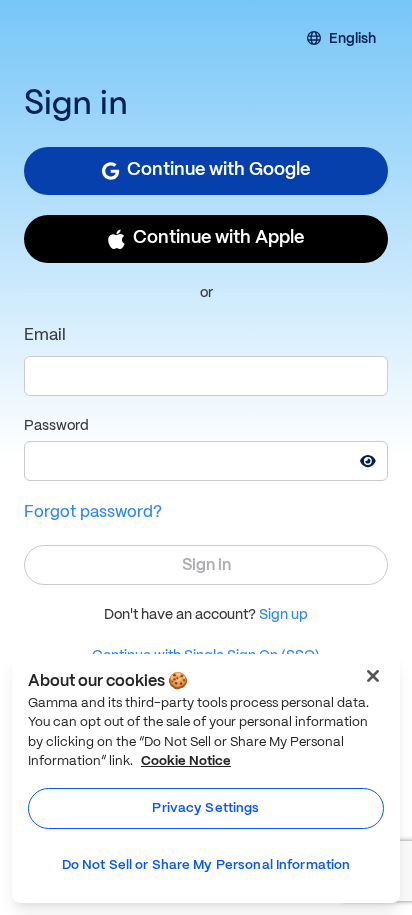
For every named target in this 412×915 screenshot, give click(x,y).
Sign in (206, 565)
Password (56, 426)
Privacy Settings (205, 808)
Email (45, 335)
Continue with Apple (218, 238)
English (352, 40)
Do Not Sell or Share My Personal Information (206, 865)
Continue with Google (218, 170)
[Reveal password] (368, 461)
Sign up (283, 615)
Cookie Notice (186, 761)
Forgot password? (93, 512)
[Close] (373, 676)
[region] (206, 778)
